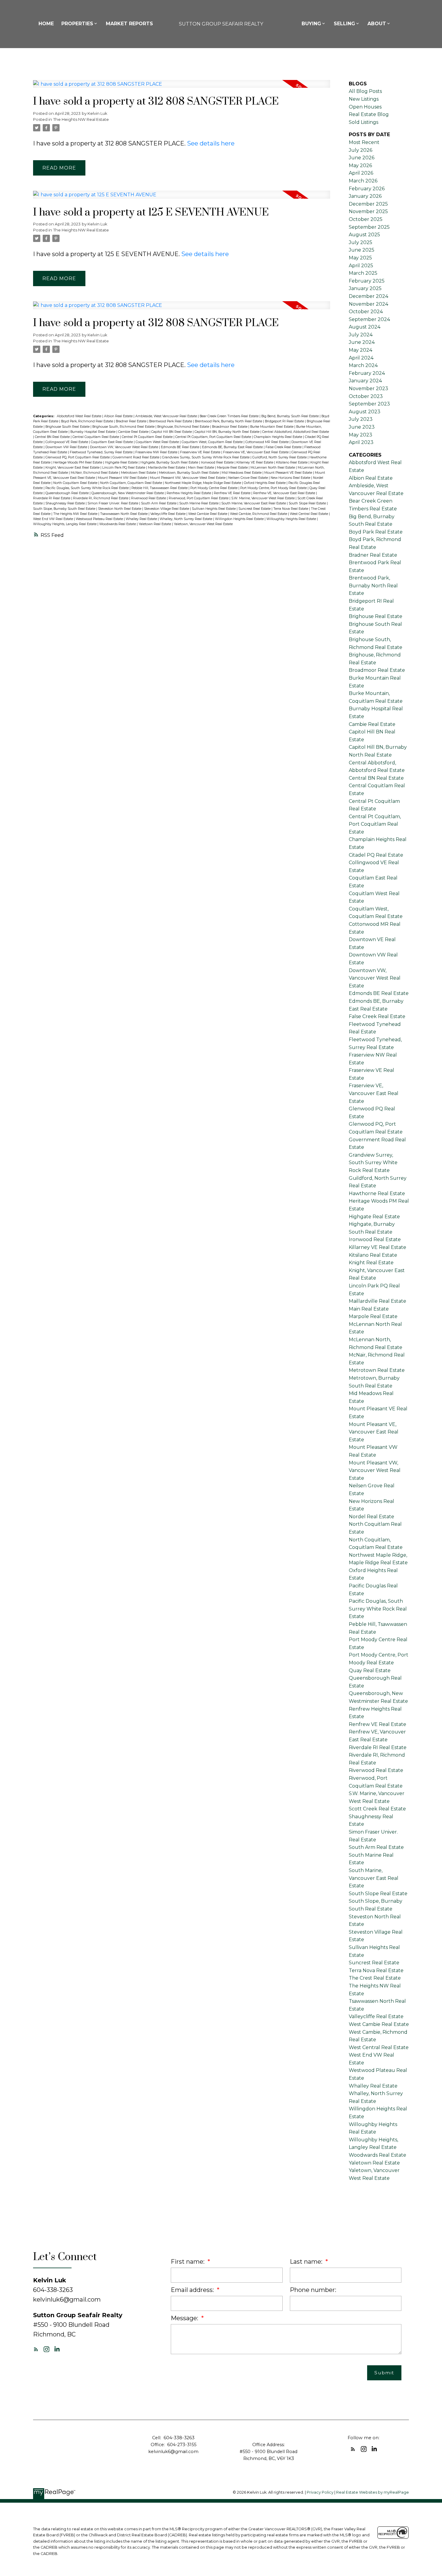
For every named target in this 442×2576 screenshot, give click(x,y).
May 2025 (360, 258)
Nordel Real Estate (371, 1517)
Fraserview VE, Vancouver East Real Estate (256, 452)
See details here (211, 143)
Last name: (307, 2262)
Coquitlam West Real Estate (158, 442)
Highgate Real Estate (122, 462)
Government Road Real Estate (136, 457)
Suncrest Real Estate (255, 509)
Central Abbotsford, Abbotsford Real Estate (296, 432)
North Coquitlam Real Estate (76, 483)
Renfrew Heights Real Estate (189, 493)
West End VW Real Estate (54, 519)
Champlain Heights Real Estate (278, 437)
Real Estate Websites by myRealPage (373, 2492)
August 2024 (365, 327)
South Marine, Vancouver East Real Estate (254, 503)
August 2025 (364, 235)
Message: (185, 2318)
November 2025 (368, 211)
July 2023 (361, 419)
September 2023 (369, 404)
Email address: (193, 2290)
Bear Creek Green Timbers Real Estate (230, 416)
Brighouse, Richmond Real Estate (184, 427)
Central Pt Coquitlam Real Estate (148, 437)
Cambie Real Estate (134, 432)
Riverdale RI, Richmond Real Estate (101, 498)
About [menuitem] (377, 24)
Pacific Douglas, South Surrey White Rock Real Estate (87, 488)
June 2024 (362, 342)
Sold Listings (364, 122)
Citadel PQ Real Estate (376, 855)
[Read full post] (182, 88)
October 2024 (366, 312)
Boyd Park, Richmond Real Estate (87, 421)
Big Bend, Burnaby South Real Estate (290, 416)
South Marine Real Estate (199, 503)
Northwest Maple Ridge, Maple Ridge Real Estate (203, 483)
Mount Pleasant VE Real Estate (289, 473)
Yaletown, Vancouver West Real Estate (203, 524)
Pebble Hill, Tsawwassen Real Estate (160, 488)
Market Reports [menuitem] (129, 24)
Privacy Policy (320, 2492)
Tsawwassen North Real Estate (124, 514)
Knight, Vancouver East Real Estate (73, 468)
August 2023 (365, 412)
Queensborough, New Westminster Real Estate (128, 493)
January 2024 (365, 381)
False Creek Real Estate (284, 447)
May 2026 (360, 165)
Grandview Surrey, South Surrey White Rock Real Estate (206, 457)
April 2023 (361, 442)
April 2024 (361, 358)
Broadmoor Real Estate (230, 427)
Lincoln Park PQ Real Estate (124, 468)
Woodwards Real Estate (118, 524)
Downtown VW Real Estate (67, 447)
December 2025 (368, 204)
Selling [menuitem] (344, 24)
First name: (188, 2262)
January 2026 (365, 196)
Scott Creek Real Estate (377, 1809)
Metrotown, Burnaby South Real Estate (189, 473)
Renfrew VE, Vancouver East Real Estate (285, 493)
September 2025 (369, 227)
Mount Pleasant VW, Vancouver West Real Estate (188, 478)
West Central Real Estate (309, 514)
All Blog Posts (365, 91)
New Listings (364, 99)
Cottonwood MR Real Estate (267, 442)
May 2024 (361, 350)
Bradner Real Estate (132, 421)
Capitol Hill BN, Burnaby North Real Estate (227, 432)
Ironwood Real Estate (218, 462)
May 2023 (361, 435)
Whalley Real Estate (142, 519)
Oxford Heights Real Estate (265, 483)
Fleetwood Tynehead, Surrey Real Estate (102, 452)
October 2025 (366, 219)
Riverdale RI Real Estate (52, 498)
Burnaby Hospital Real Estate (93, 432)
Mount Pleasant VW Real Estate (123, 478)
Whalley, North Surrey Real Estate (186, 519)
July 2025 (361, 242)
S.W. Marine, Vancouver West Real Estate (263, 498)
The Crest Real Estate (375, 1978)
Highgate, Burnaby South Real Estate (170, 462)
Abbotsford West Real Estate (80, 416)
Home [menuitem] (46, 24)
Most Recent (364, 142)
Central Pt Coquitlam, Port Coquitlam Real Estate (214, 437)
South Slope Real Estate (308, 503)
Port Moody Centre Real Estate (214, 488)
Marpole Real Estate (233, 468)
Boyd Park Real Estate (376, 532)
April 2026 (361, 173)
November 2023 (368, 389)
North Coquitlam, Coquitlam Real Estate (132, 483)
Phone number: (313, 2290)
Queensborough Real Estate (68, 493)
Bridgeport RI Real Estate (285, 421)
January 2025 (365, 288)
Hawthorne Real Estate (377, 1193)
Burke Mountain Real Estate (272, 427)
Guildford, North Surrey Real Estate (280, 457)
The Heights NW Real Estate (81, 119)
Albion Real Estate (119, 416)
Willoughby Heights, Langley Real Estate (65, 524)
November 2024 (368, 304)
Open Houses (365, 107)
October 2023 (366, 396)
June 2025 (362, 250)
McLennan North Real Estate (273, 468)
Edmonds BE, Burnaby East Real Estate (233, 447)
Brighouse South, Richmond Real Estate (124, 427)
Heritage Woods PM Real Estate (78, 462)
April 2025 (361, 266)
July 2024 (361, 335)
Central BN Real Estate (53, 437)
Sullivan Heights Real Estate (214, 509)
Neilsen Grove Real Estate (249, 478)
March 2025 (363, 273)
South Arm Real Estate (159, 503)
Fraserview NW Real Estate (157, 452)
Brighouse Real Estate (376, 616)
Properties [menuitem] (77, 24)
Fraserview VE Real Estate (201, 452)
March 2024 (363, 365)
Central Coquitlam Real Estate (96, 437)
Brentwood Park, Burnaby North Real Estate (229, 421)
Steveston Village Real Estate (167, 509)
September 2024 (369, 319)
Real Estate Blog (369, 114)
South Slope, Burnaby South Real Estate (65, 509)
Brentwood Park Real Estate (171, 421)
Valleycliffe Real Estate (168, 514)
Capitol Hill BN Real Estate (172, 432)
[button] (36, 2349)
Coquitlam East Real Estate (112, 442)
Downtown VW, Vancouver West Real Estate (124, 447)
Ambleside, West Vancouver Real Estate (167, 416)
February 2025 (367, 281)
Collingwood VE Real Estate (67, 442)
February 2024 (367, 373)
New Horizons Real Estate (291, 478)
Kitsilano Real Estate (292, 462)
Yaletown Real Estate (155, 524)
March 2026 (363, 181)
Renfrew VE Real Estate (233, 493)
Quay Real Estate (370, 1670)
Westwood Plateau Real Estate (100, 519)
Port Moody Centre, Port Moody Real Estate (274, 488)
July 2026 (361, 150)
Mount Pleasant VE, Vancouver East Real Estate (374, 1432)
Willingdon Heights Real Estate (240, 519)
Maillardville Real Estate (167, 468)
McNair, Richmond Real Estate (95, 473)
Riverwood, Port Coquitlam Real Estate (199, 498)
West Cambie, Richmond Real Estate (259, 514)
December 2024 (368, 296)
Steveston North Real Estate (120, 509)
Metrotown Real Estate (139, 473)
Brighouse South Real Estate (68, 427)
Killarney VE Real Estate (255, 462)
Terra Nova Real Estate (291, 509)
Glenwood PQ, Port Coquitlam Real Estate (78, 457)
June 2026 (362, 158)
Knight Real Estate (371, 1263)
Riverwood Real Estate (149, 498)
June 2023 (362, 427)
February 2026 (367, 189)
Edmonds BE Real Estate (181, 447)
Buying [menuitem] (311, 24)
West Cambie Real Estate (208, 514)
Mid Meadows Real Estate (242, 473)
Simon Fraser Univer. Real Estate (113, 503)
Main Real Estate (201, 468)
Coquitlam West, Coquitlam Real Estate (213, 442)
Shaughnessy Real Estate (66, 503)
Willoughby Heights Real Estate (292, 519)
